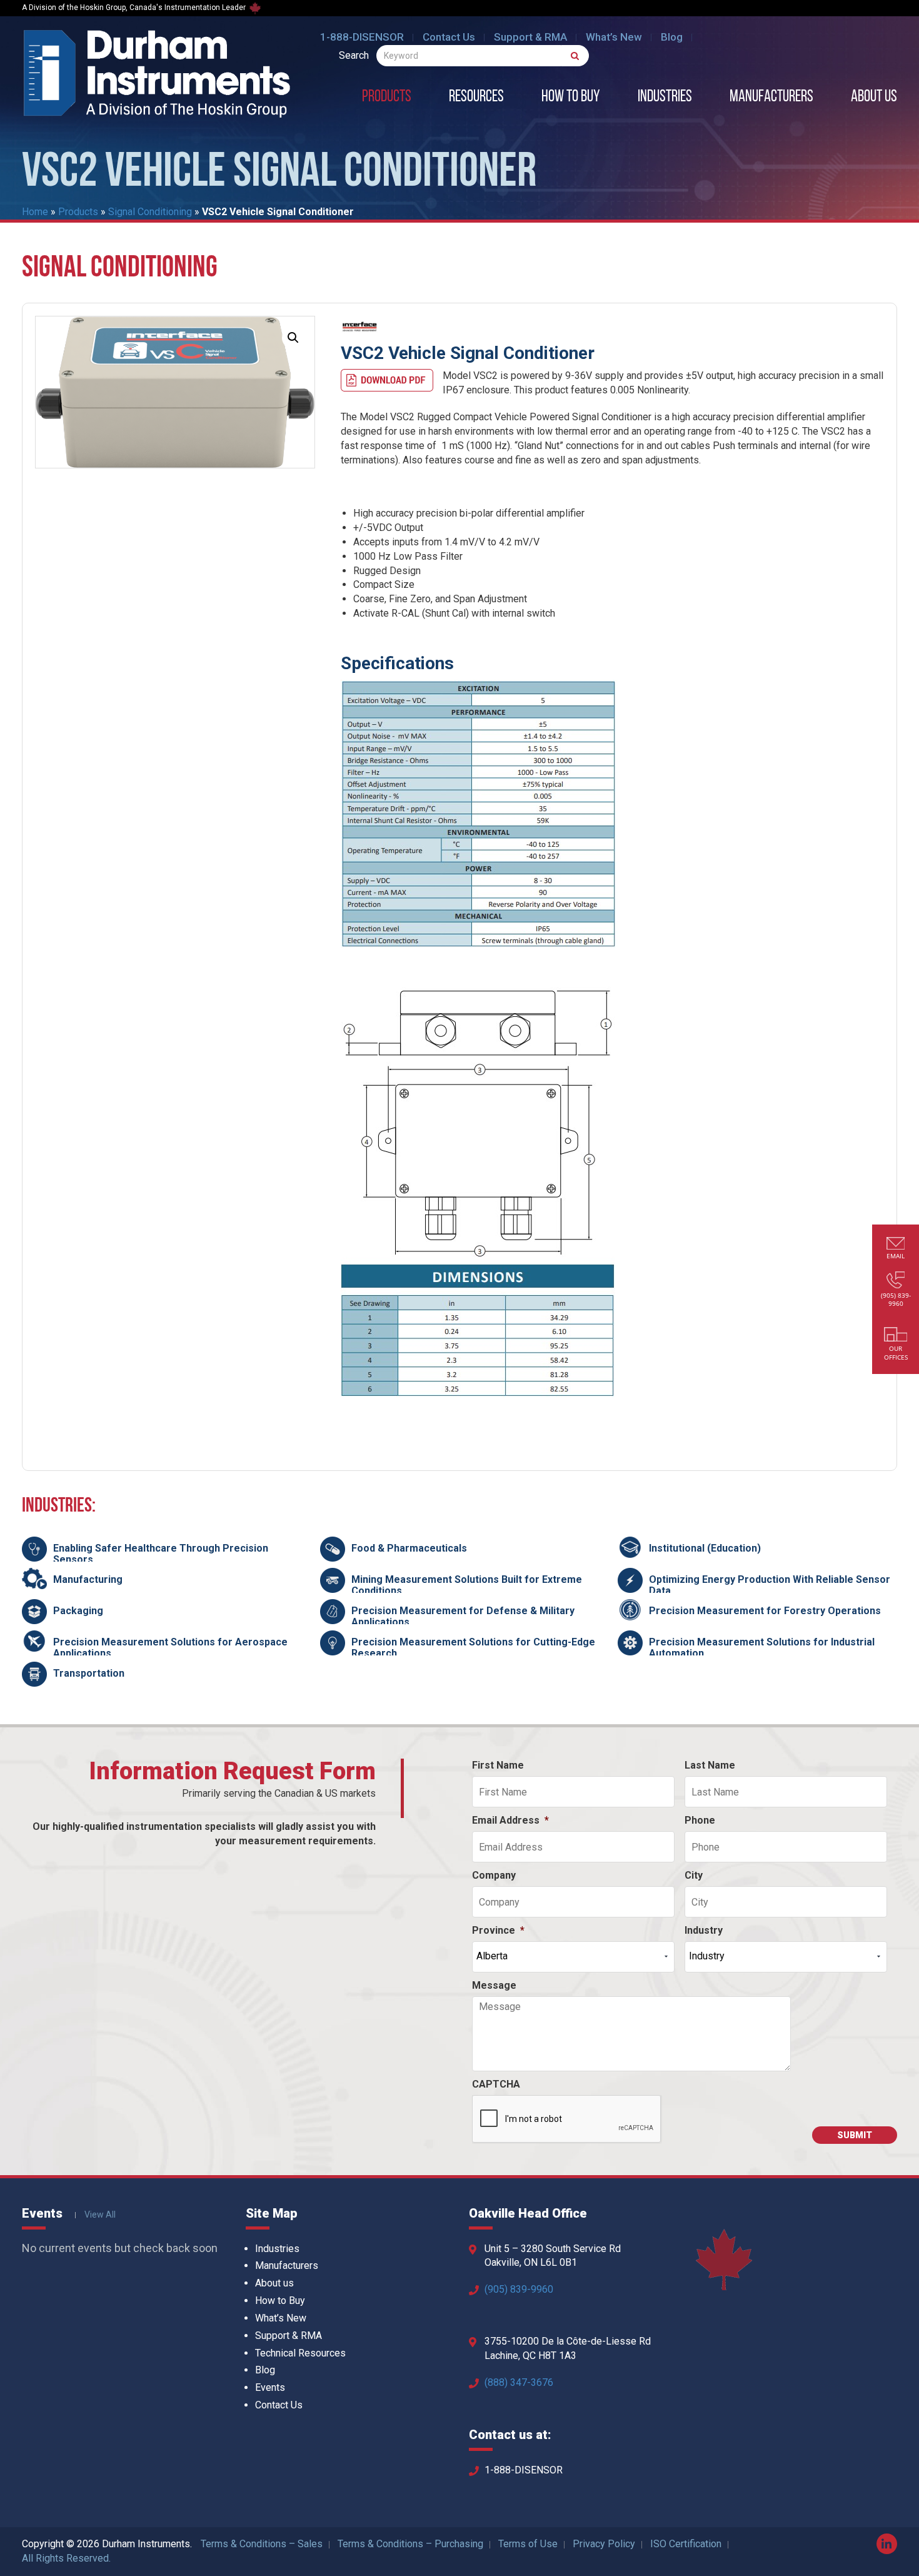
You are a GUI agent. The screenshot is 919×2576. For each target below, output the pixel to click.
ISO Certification (686, 2544)
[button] (293, 338)
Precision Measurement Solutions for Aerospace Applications (170, 1648)
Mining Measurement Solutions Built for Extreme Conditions (467, 1585)
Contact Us (449, 37)
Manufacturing (88, 1579)
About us (874, 98)
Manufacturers (771, 98)
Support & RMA (530, 37)
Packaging (78, 1611)
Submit (855, 2135)
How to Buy (571, 98)
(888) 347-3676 (519, 2382)
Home (35, 212)
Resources (476, 98)
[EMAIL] (896, 1245)
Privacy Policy (604, 2544)
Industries (665, 98)
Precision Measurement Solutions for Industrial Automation (762, 1648)
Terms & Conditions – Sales (262, 2544)
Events (270, 2387)
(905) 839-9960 (519, 2289)
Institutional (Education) (705, 1548)
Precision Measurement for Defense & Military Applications (463, 1616)
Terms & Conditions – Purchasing (410, 2544)
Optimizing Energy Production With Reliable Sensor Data (770, 1585)
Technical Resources (300, 2353)
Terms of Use (528, 2544)
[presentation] (567, 2119)
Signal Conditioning (150, 212)
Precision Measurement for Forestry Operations (765, 1611)
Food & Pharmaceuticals (409, 1548)
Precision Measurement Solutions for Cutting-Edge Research (473, 1648)
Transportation (89, 1673)
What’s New (614, 37)
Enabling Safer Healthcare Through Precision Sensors (161, 1554)
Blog (672, 37)
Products (387, 98)
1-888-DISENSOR (362, 37)
